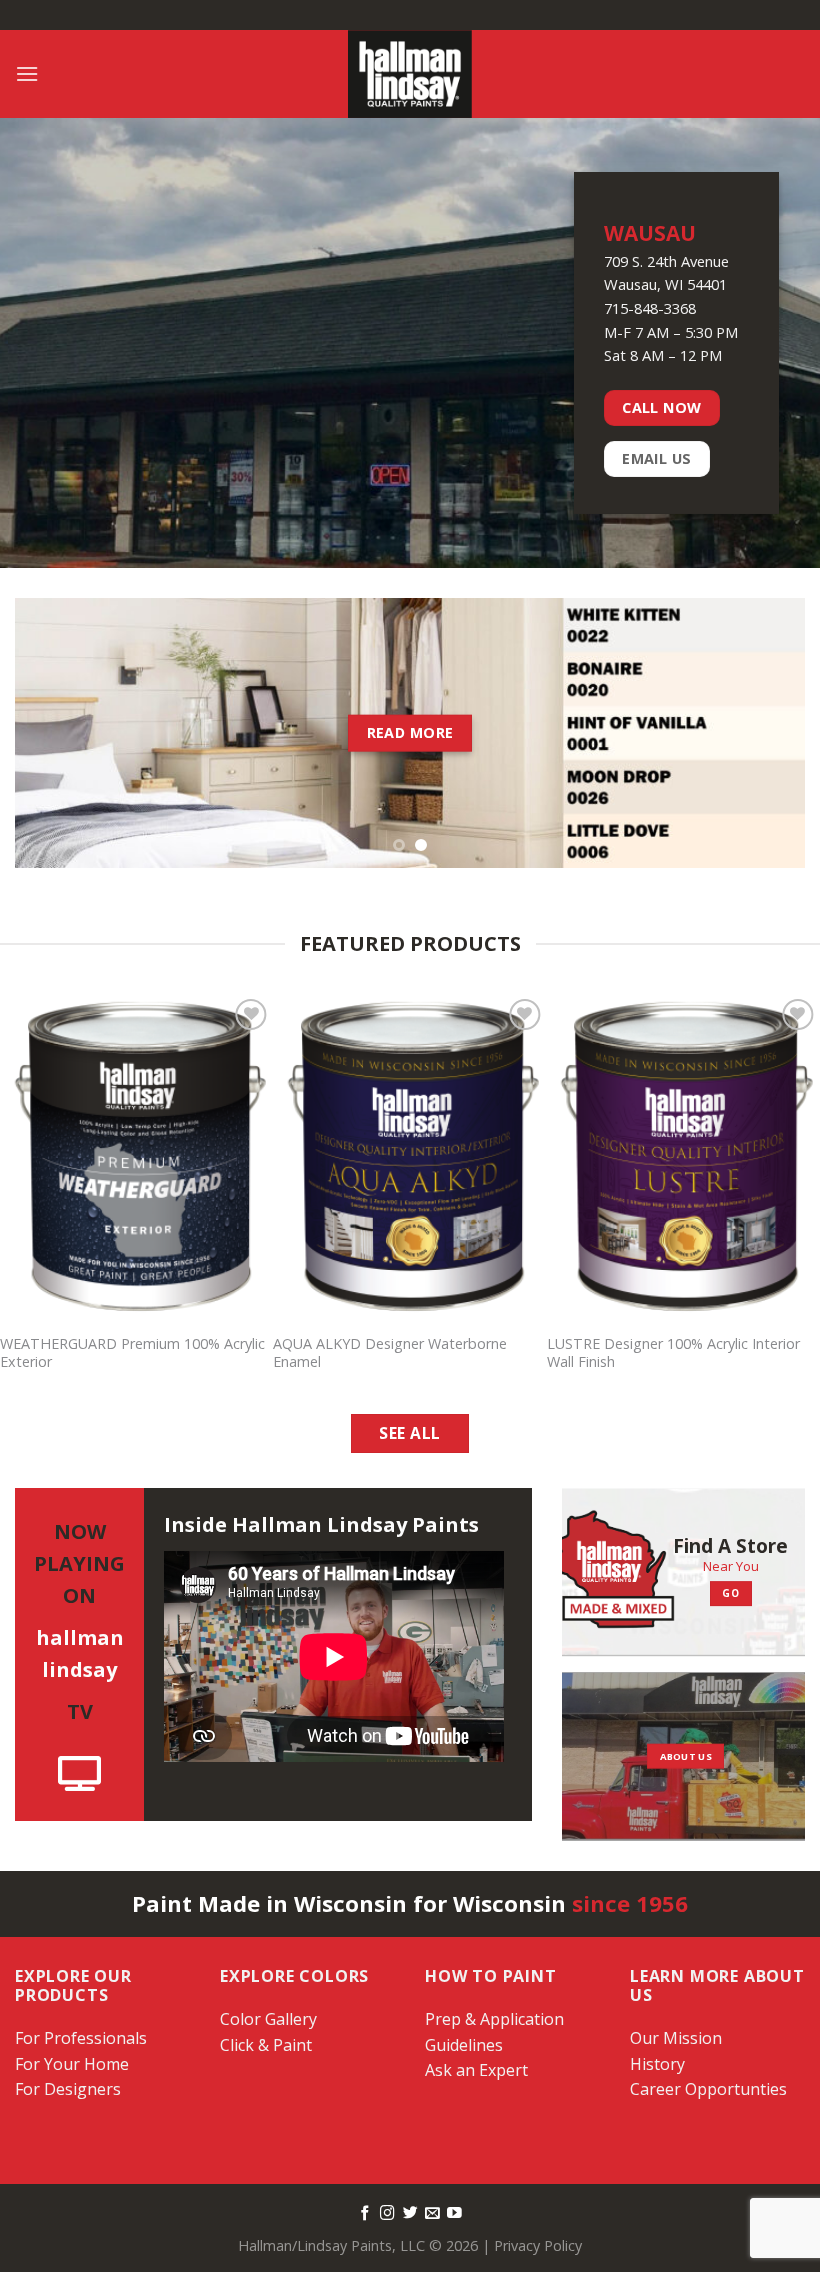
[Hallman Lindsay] (410, 74)
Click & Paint (266, 2045)
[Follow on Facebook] (365, 2214)
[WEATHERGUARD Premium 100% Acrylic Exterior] (136, 1158)
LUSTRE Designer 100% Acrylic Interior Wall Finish (673, 1353)
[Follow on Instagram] (387, 2214)
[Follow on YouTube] (454, 2214)
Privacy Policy (538, 2245)
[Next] (764, 733)
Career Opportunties (708, 2089)
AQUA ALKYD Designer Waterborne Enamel (390, 1353)
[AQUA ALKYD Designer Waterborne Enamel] (409, 1158)
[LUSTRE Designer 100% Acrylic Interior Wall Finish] (683, 1158)
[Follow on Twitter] (410, 2214)
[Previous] (56, 733)
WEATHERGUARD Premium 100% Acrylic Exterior (132, 1353)
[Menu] (27, 73)
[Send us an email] (432, 2214)
